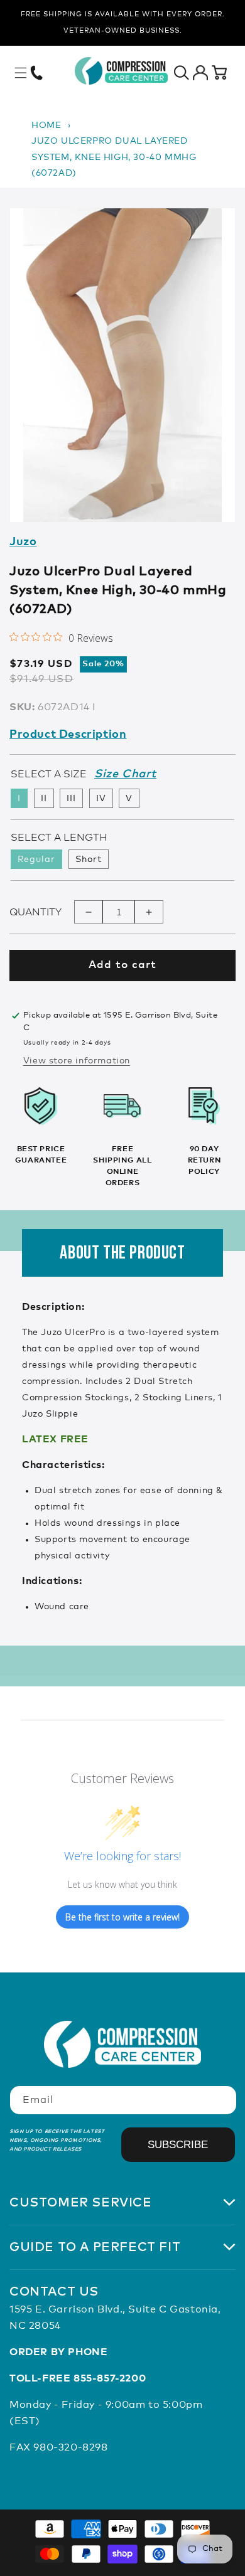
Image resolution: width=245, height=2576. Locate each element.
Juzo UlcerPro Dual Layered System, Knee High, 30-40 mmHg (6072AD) (114, 157)
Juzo (23, 542)
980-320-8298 (70, 2447)
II (44, 799)
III (71, 799)
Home (46, 125)
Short (89, 860)
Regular (36, 860)
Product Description (68, 735)
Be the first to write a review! (122, 1917)
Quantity (35, 912)
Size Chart (125, 774)
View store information (77, 1061)
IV (101, 799)
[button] (21, 73)
